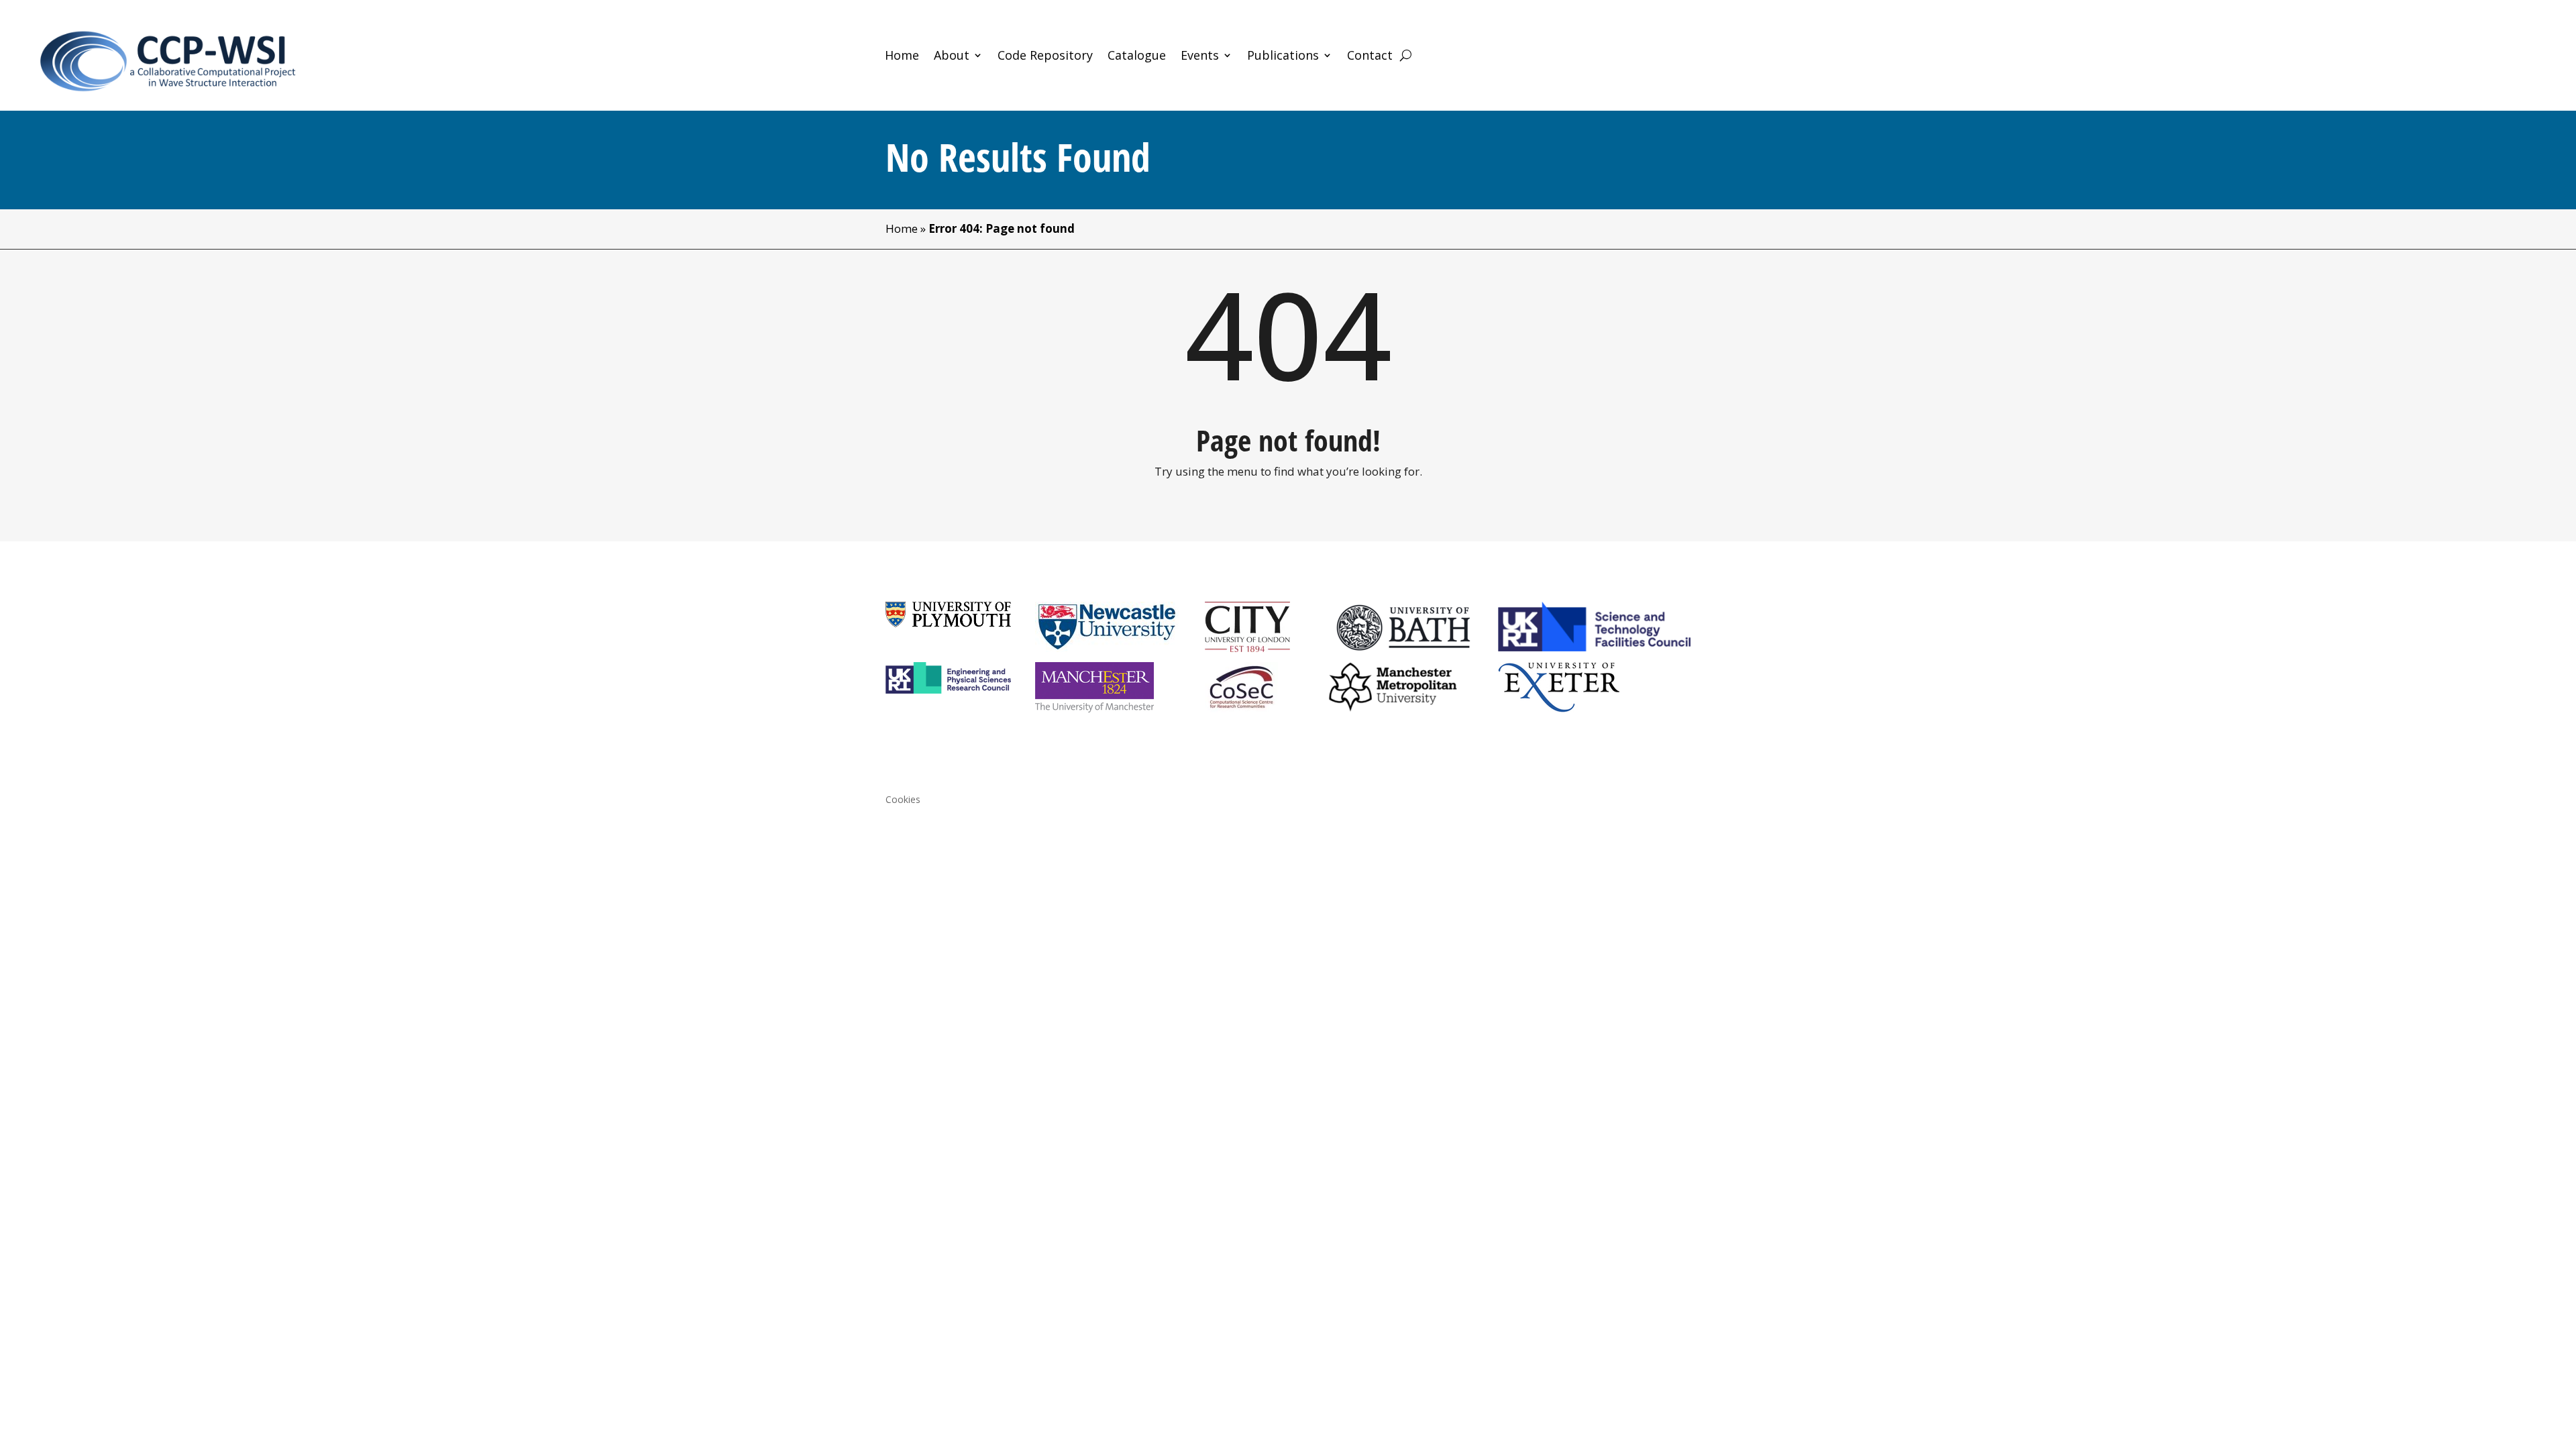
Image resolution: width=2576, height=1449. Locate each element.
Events (1200, 57)
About (952, 57)
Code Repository (1045, 57)
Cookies (903, 800)
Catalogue (1137, 57)
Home (902, 57)
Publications (1283, 57)
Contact (1370, 57)
